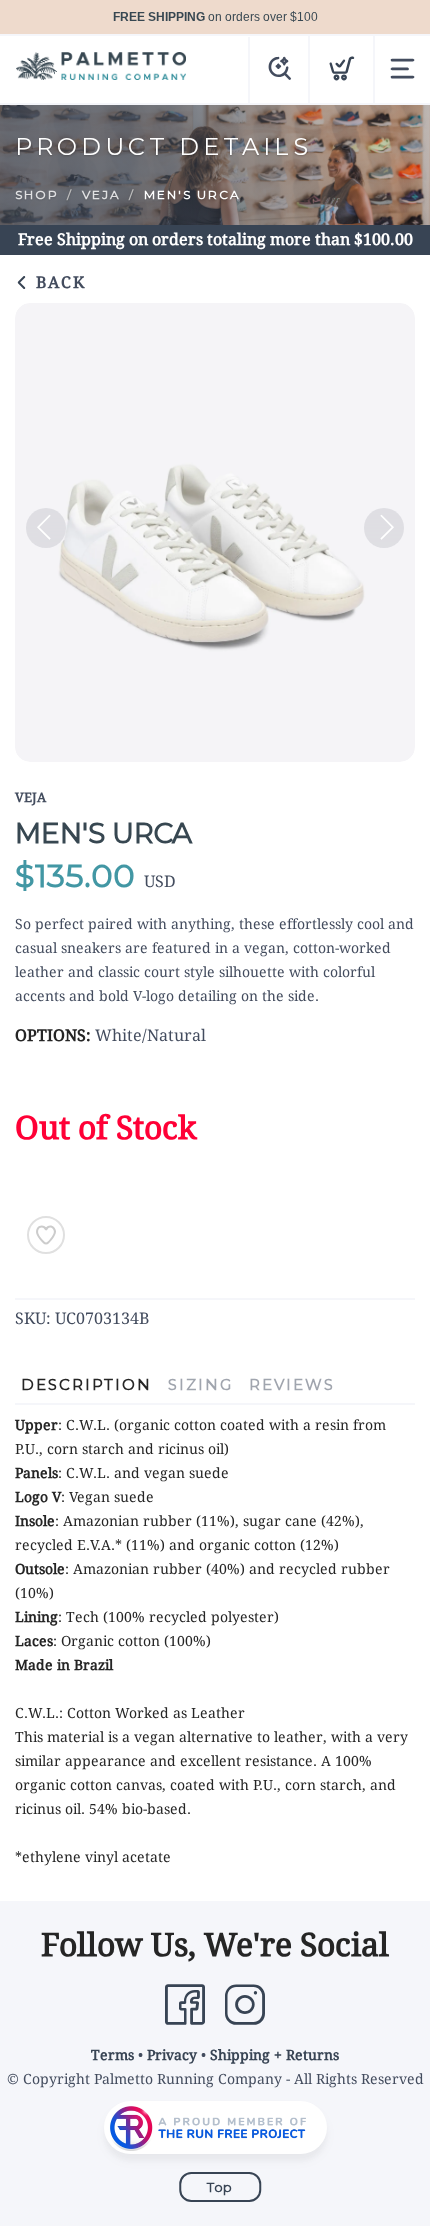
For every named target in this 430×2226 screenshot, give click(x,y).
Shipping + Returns (274, 2055)
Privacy (172, 2055)
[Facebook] (185, 2005)
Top (220, 2187)
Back (58, 282)
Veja (101, 194)
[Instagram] (245, 2005)
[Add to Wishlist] (46, 1235)
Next (384, 528)
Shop (37, 194)
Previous (46, 528)
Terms (112, 2055)
